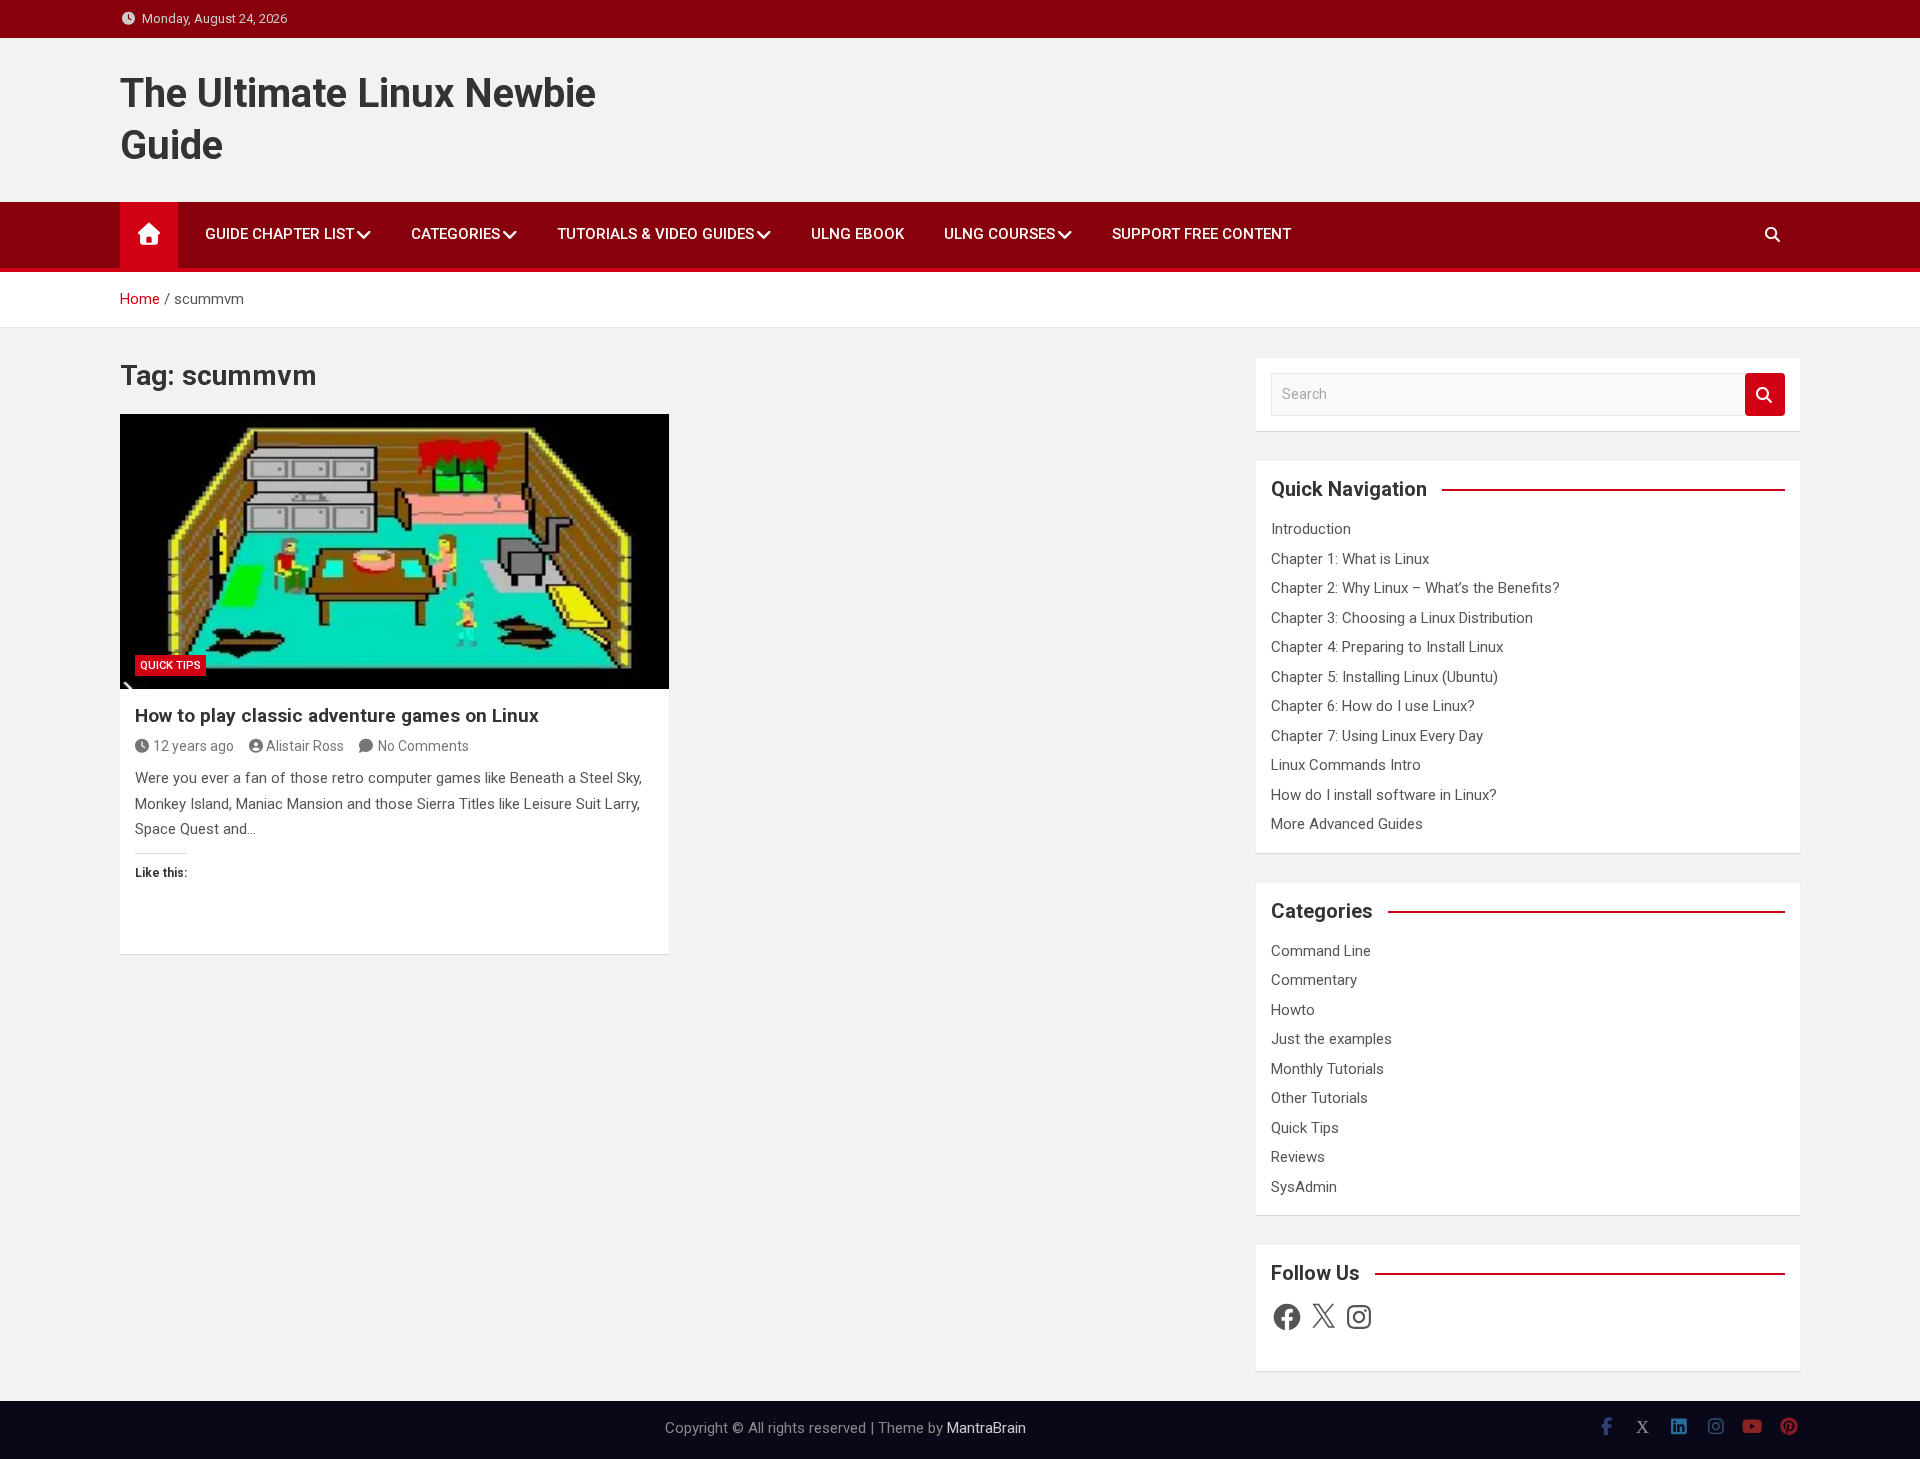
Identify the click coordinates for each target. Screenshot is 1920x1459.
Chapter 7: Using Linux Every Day (1377, 736)
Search (1765, 394)
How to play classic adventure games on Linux (337, 715)
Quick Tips (170, 665)
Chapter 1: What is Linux (1350, 559)
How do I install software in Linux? (1384, 795)
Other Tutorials (1319, 1098)
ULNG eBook (857, 234)
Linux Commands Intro (1346, 765)
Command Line (1321, 951)
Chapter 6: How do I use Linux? (1373, 706)
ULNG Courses (999, 234)
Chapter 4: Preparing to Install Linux (1387, 647)
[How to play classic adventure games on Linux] (394, 551)
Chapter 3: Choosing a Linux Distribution (1402, 618)
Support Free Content (1201, 234)
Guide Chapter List (279, 234)
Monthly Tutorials (1327, 1069)
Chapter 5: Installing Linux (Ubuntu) (1384, 677)
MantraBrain (986, 1428)
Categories (455, 234)
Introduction (1311, 529)
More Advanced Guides (1347, 824)
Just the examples (1331, 1039)
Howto (1293, 1010)
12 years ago (193, 746)
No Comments (423, 746)
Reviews (1298, 1157)
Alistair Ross (305, 746)
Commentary (1314, 980)
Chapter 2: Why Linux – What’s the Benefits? (1415, 588)
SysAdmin (1304, 1187)
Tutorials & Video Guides (655, 234)
